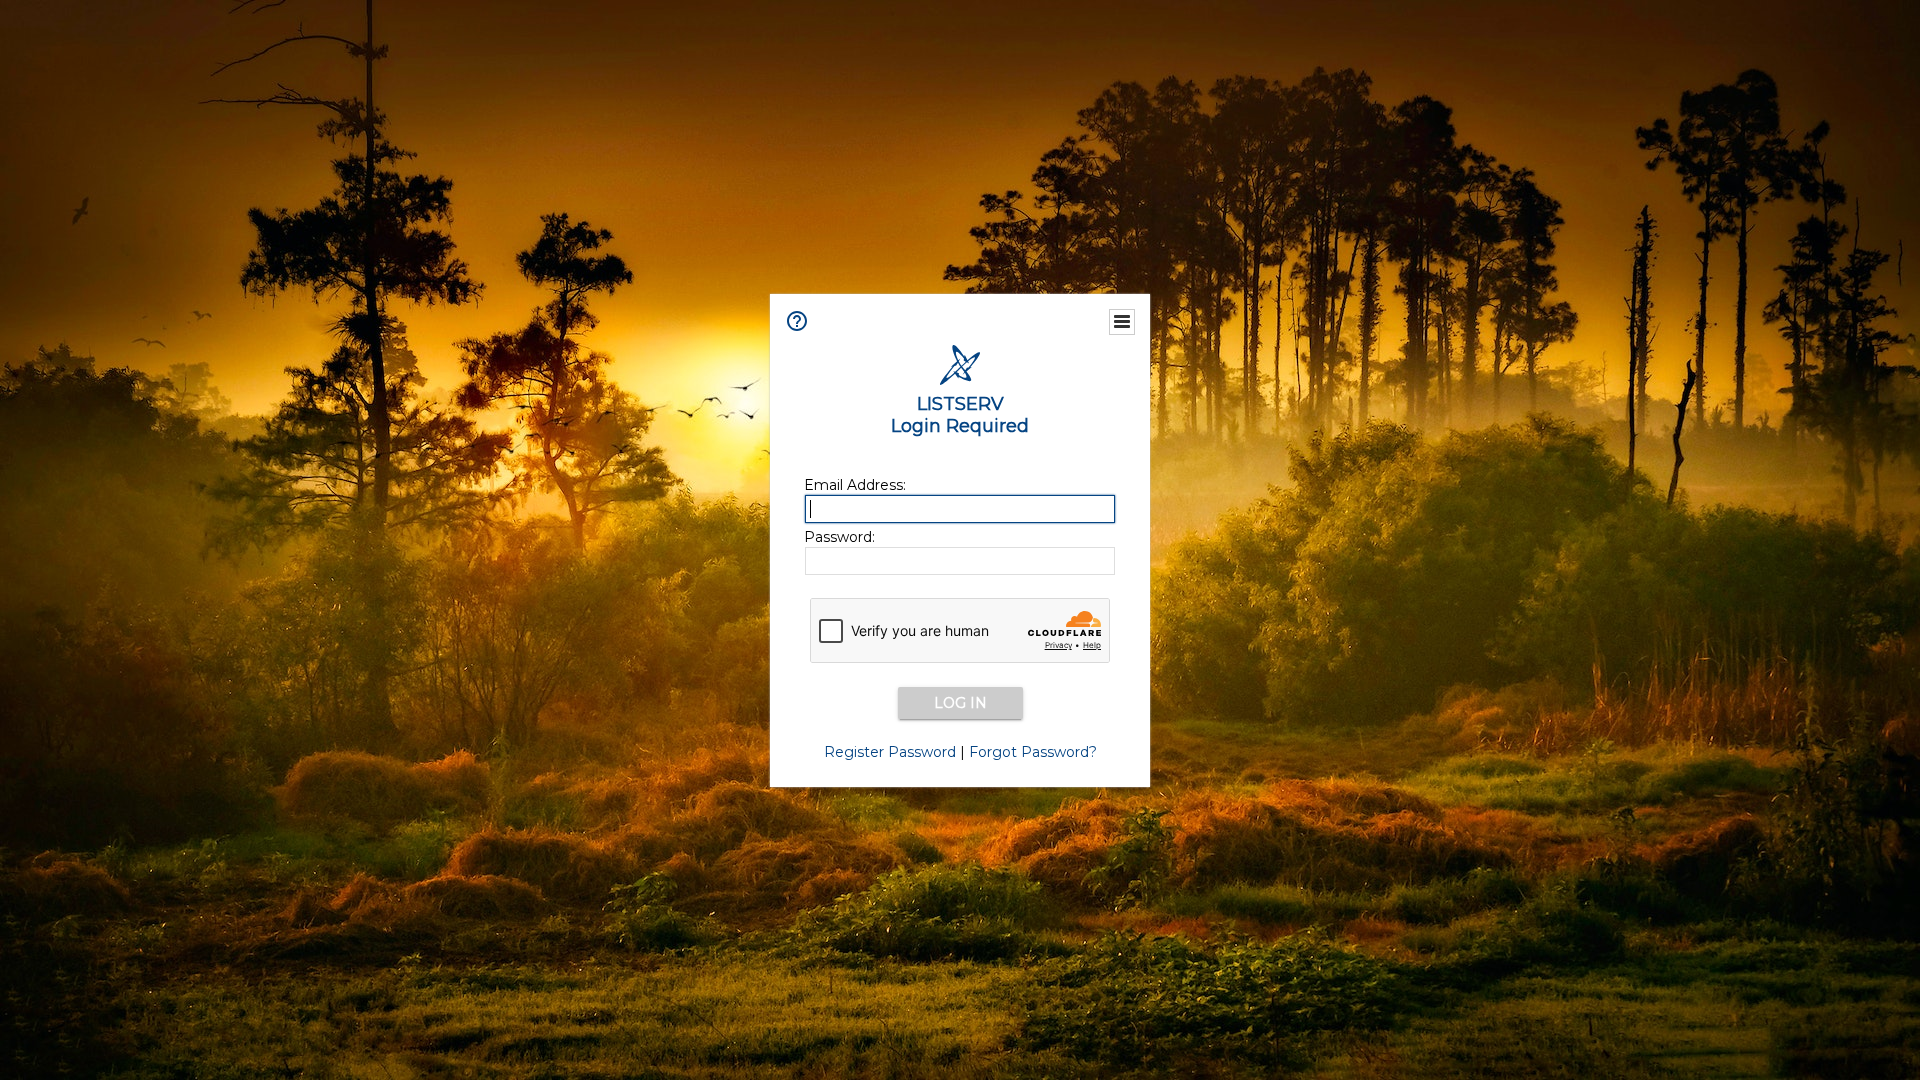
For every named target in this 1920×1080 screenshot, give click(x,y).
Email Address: (855, 485)
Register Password (890, 752)
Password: (839, 537)
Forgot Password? (1033, 752)
